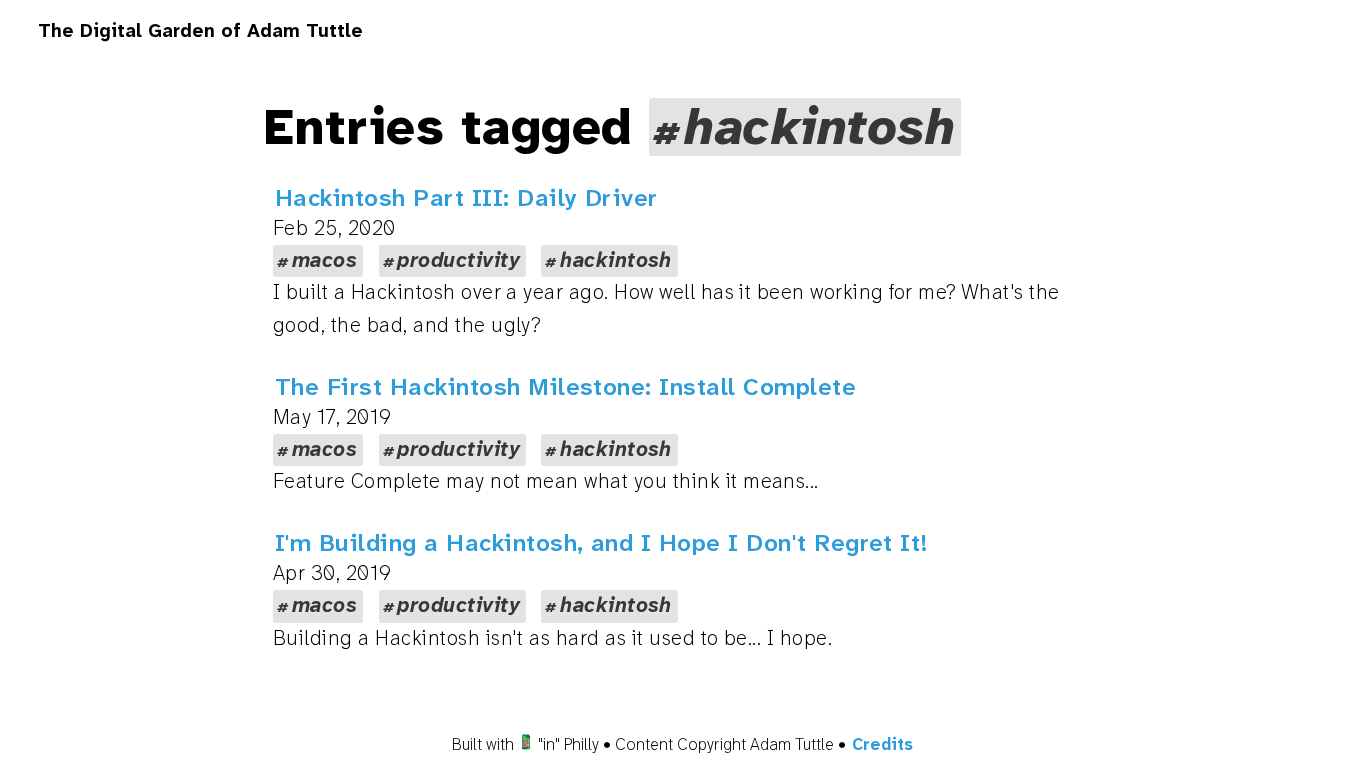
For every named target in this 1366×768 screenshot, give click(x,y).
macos (324, 260)
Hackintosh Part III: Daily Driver (466, 198)
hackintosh (616, 260)
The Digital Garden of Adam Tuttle (200, 30)
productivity (458, 260)
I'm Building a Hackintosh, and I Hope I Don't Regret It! (602, 543)
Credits (882, 744)
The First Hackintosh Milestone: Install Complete (565, 387)
